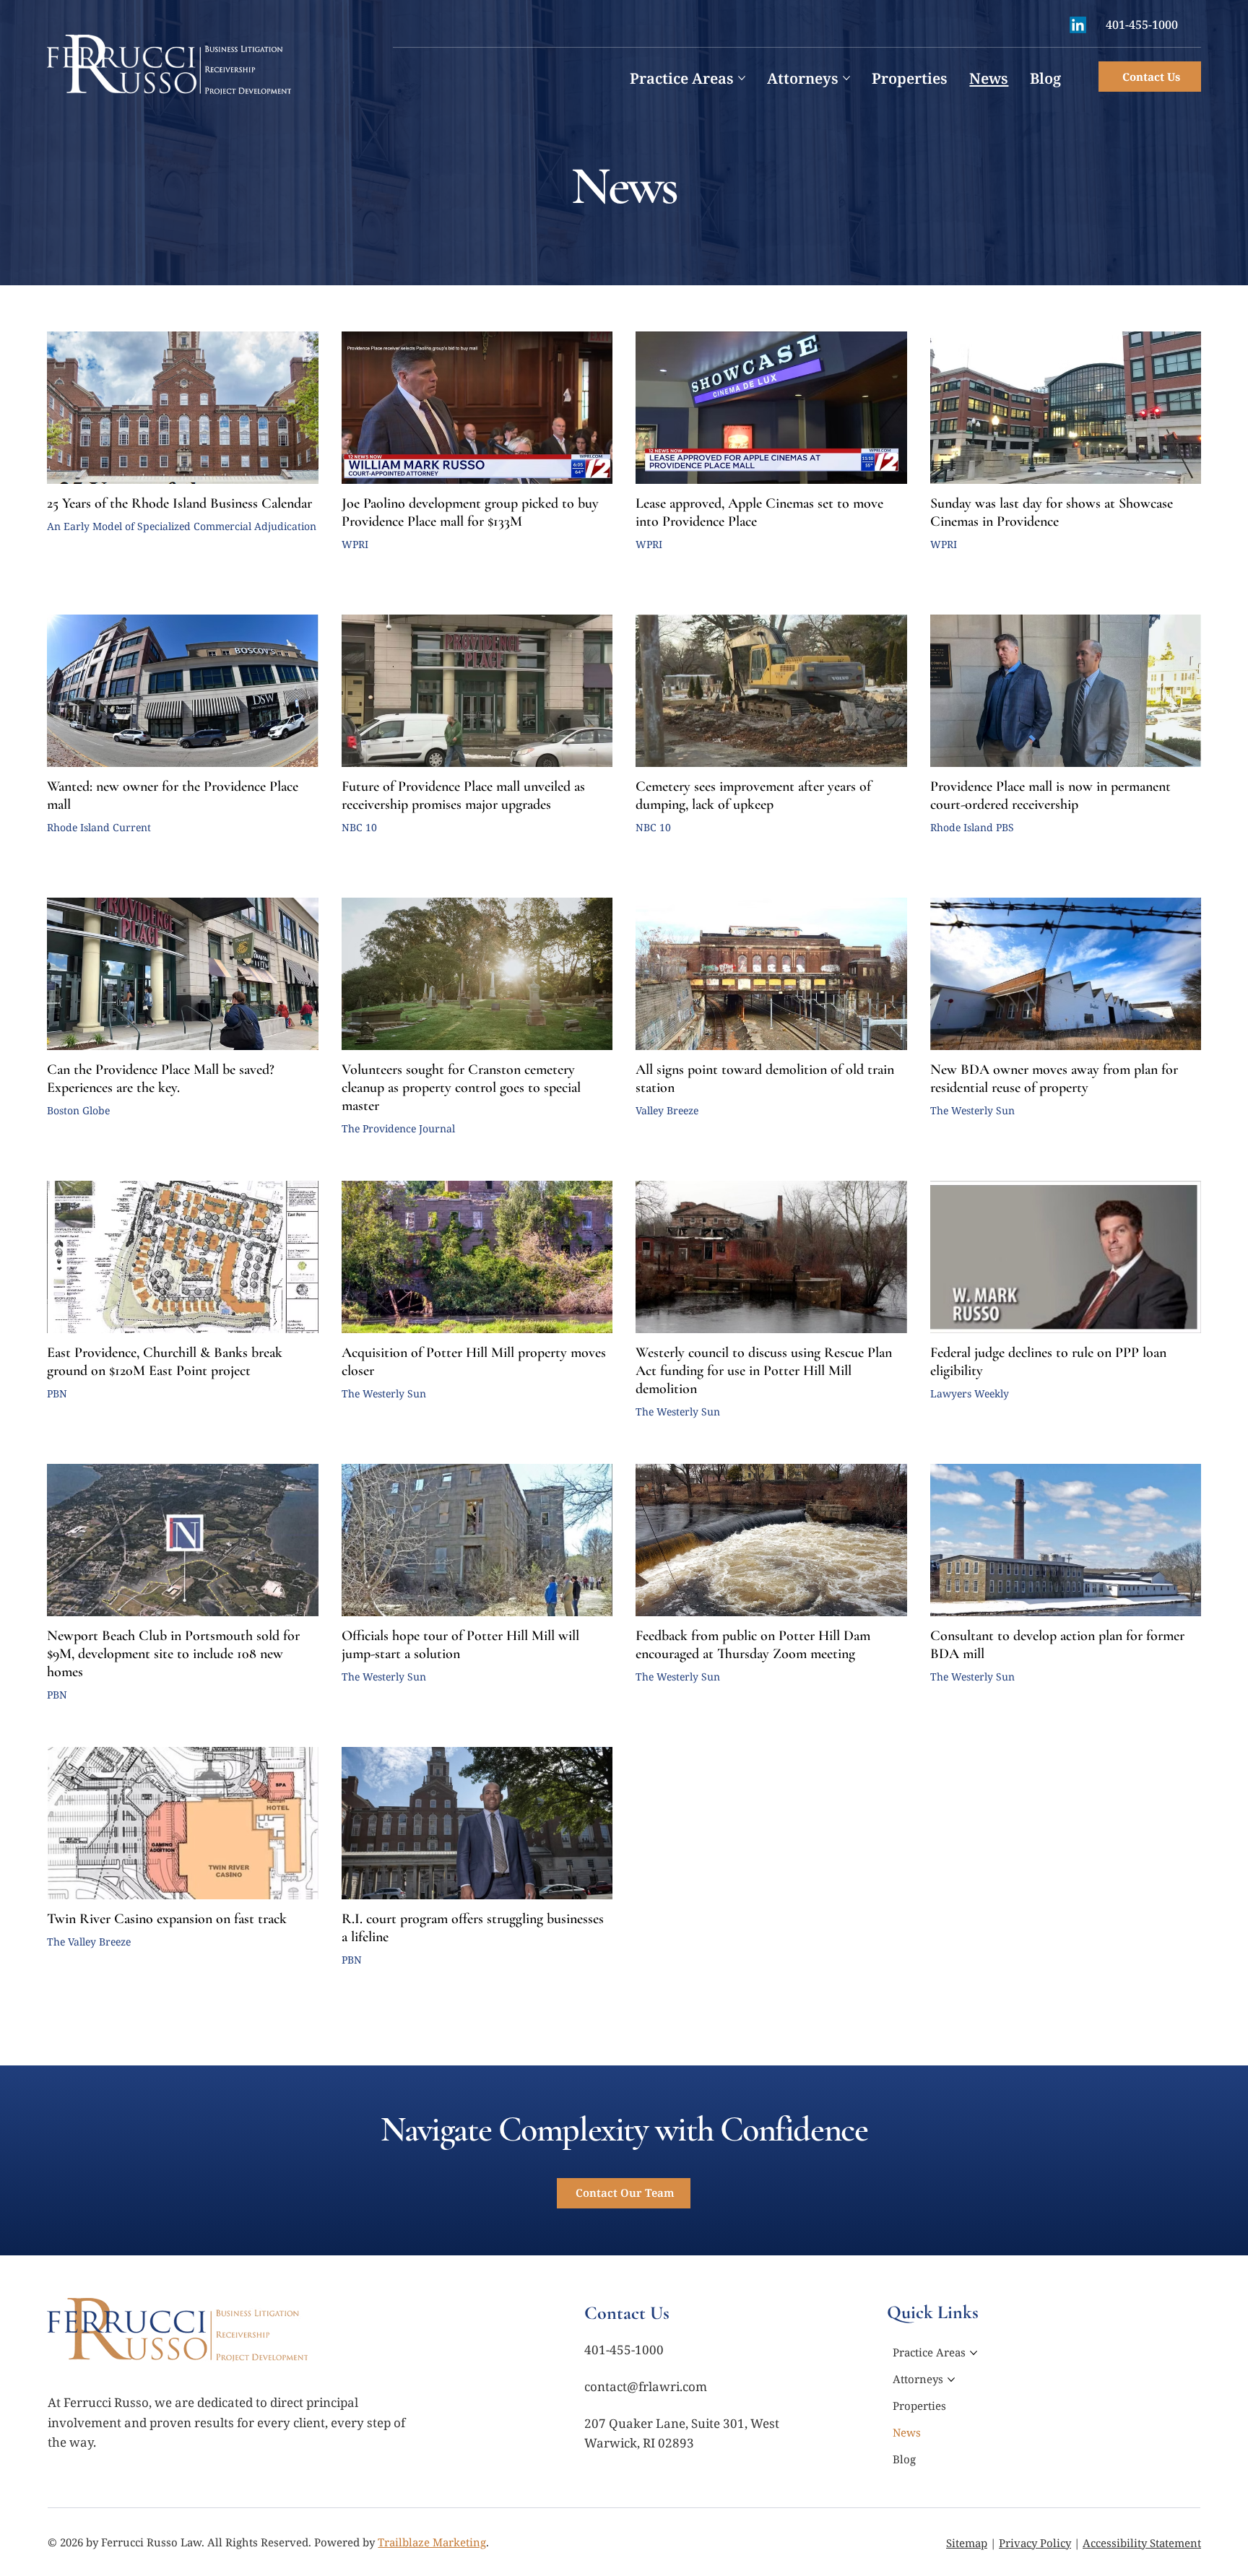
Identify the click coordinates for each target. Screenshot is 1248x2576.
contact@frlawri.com (646, 2386)
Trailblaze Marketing (432, 2542)
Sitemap (967, 2543)
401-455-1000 (1142, 25)
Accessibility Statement (1142, 2543)
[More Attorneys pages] (846, 78)
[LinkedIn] (1078, 25)
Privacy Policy (1035, 2543)
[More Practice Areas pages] (742, 78)
